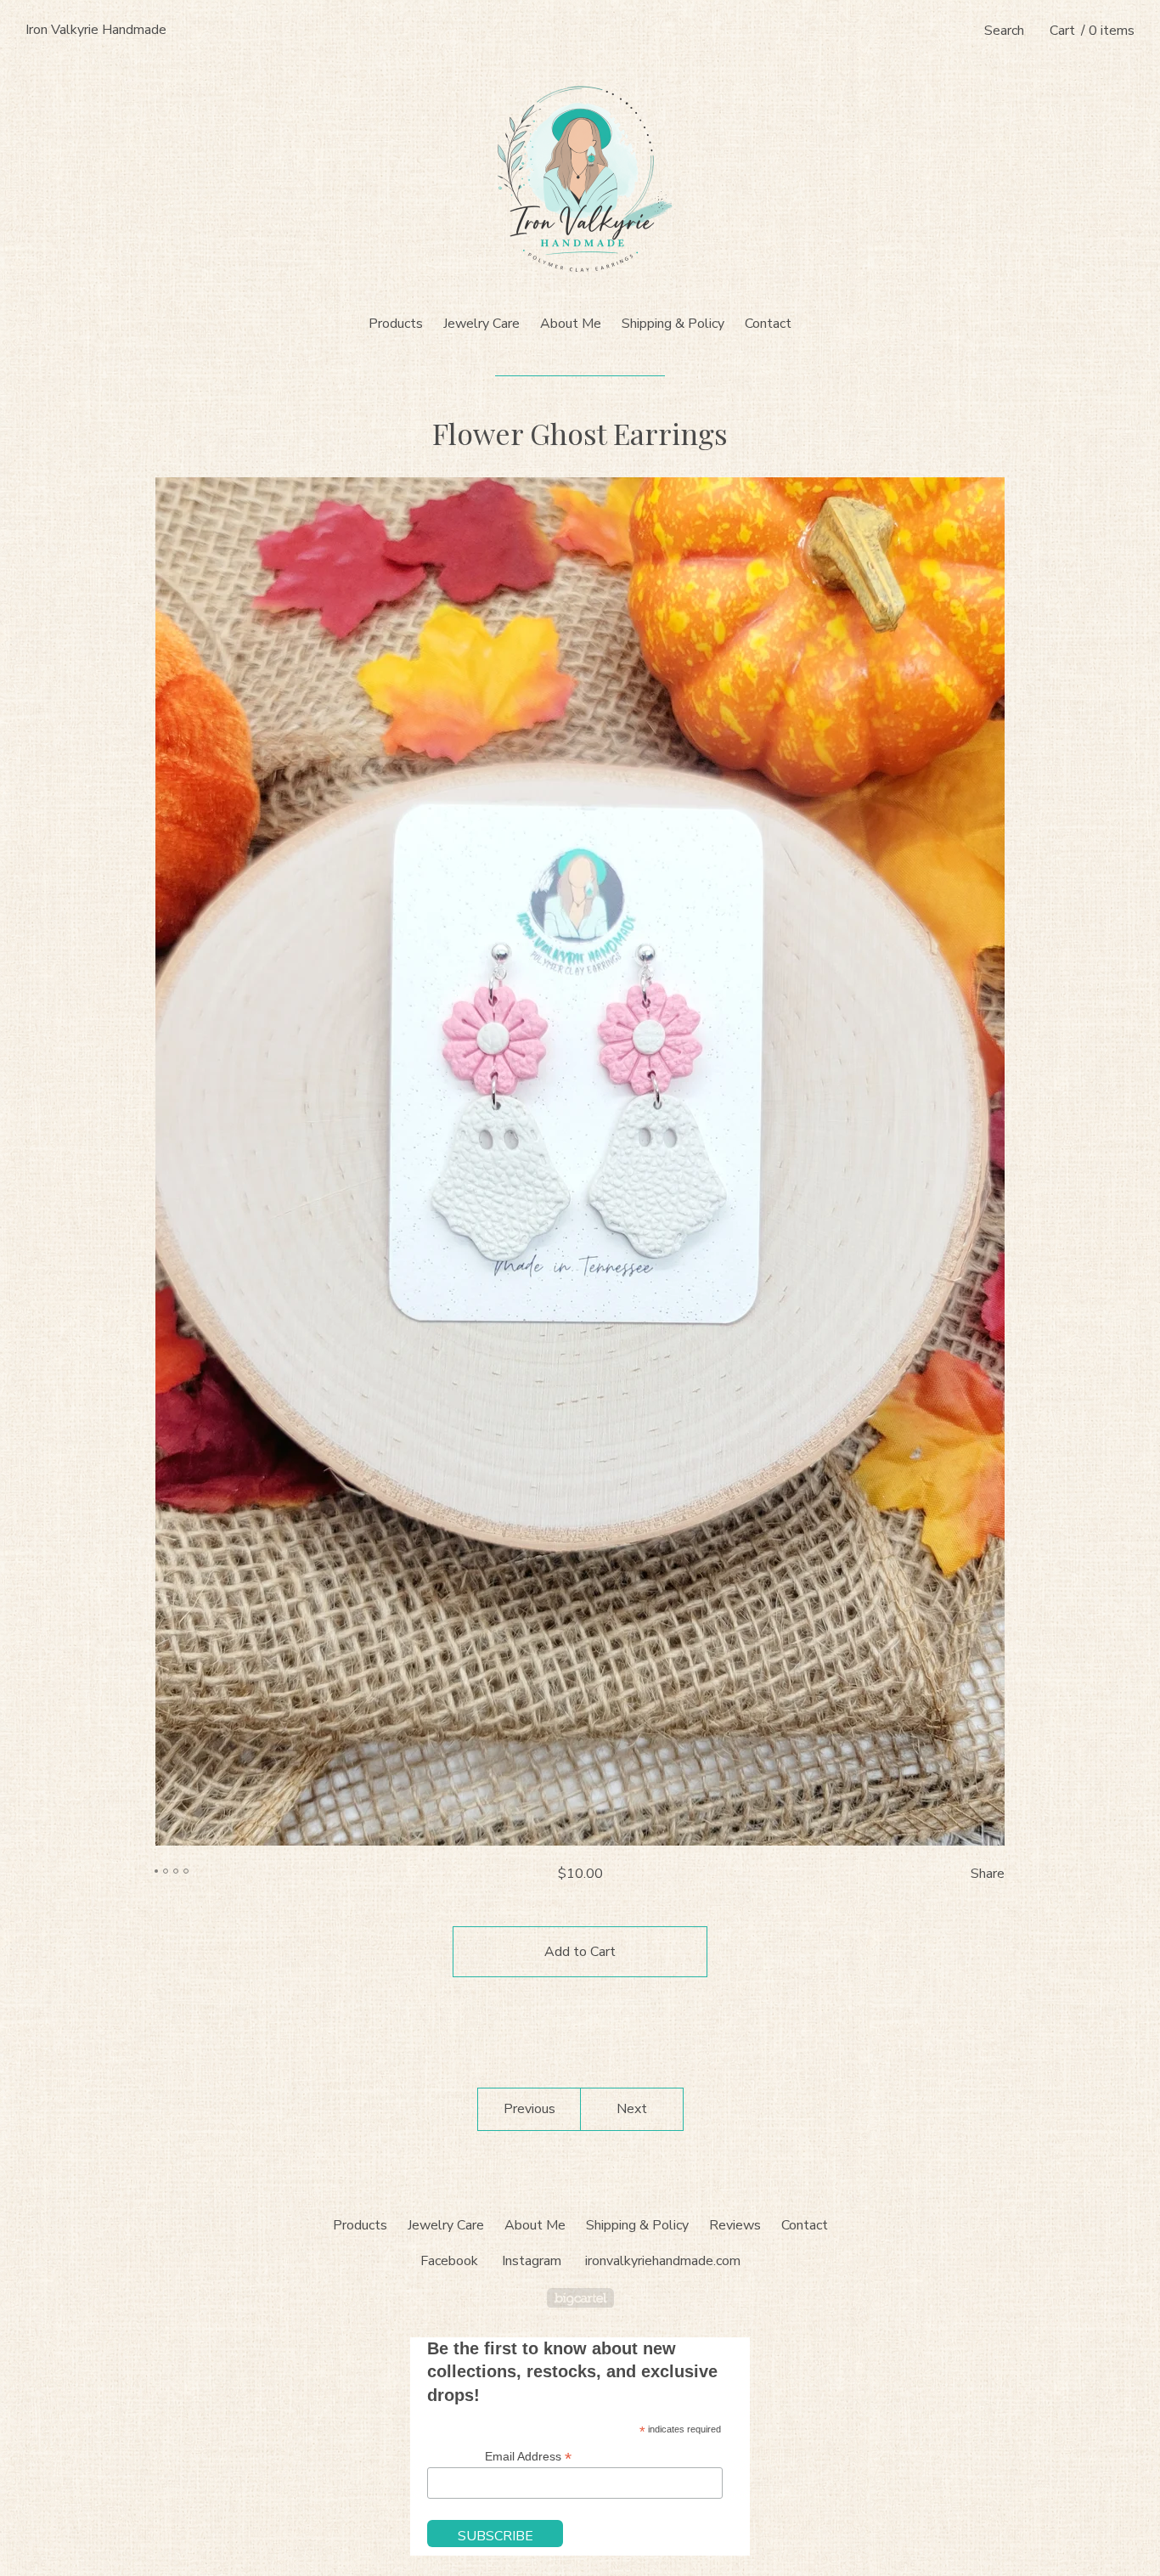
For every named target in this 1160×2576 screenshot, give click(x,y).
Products (396, 324)
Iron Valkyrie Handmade (96, 30)
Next (632, 2109)
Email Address (528, 2457)
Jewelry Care (481, 324)
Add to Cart (580, 1952)
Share (988, 1874)
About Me (571, 324)
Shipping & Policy (673, 324)
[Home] (580, 178)
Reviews (735, 2225)
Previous (529, 2109)
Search (1004, 31)
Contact (768, 324)
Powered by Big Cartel (580, 2298)
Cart (1092, 31)
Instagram (532, 2261)
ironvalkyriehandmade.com (663, 2261)
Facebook (449, 2261)
